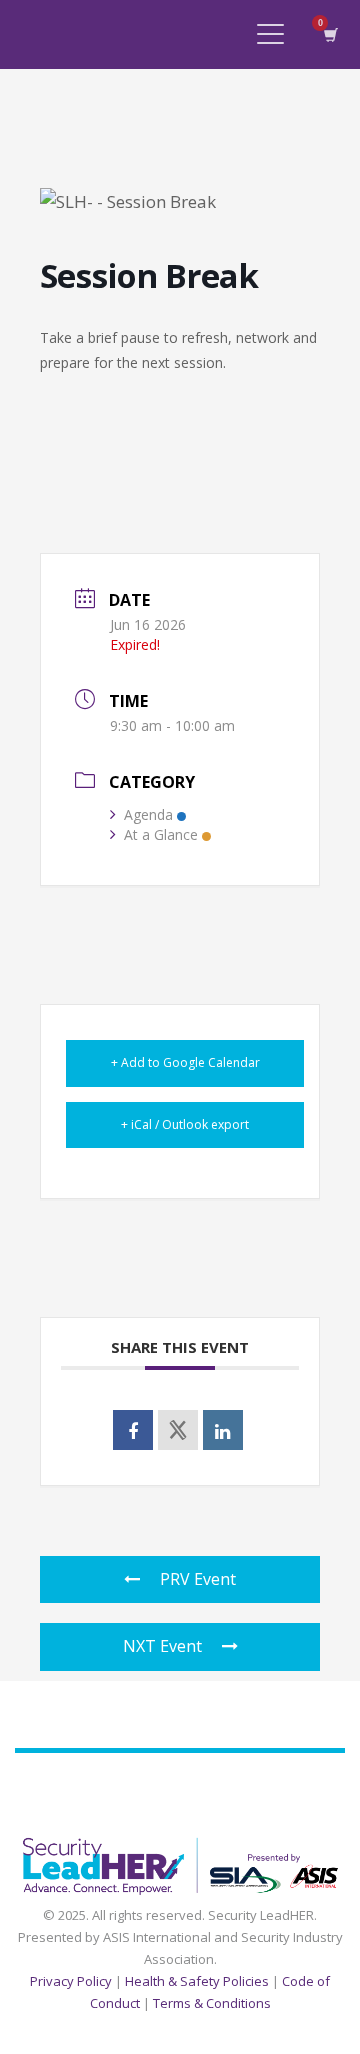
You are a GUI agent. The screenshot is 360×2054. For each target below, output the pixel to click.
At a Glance (161, 834)
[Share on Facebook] (133, 1430)
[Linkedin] (223, 1430)
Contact (316, 1794)
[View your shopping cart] (329, 34)
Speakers (113, 1794)
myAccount (72, 1818)
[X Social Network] (178, 1430)
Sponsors (191, 1794)
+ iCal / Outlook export (185, 1124)
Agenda (148, 814)
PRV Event (198, 1579)
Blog (255, 1794)
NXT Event (162, 1646)
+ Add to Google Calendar (185, 1062)
